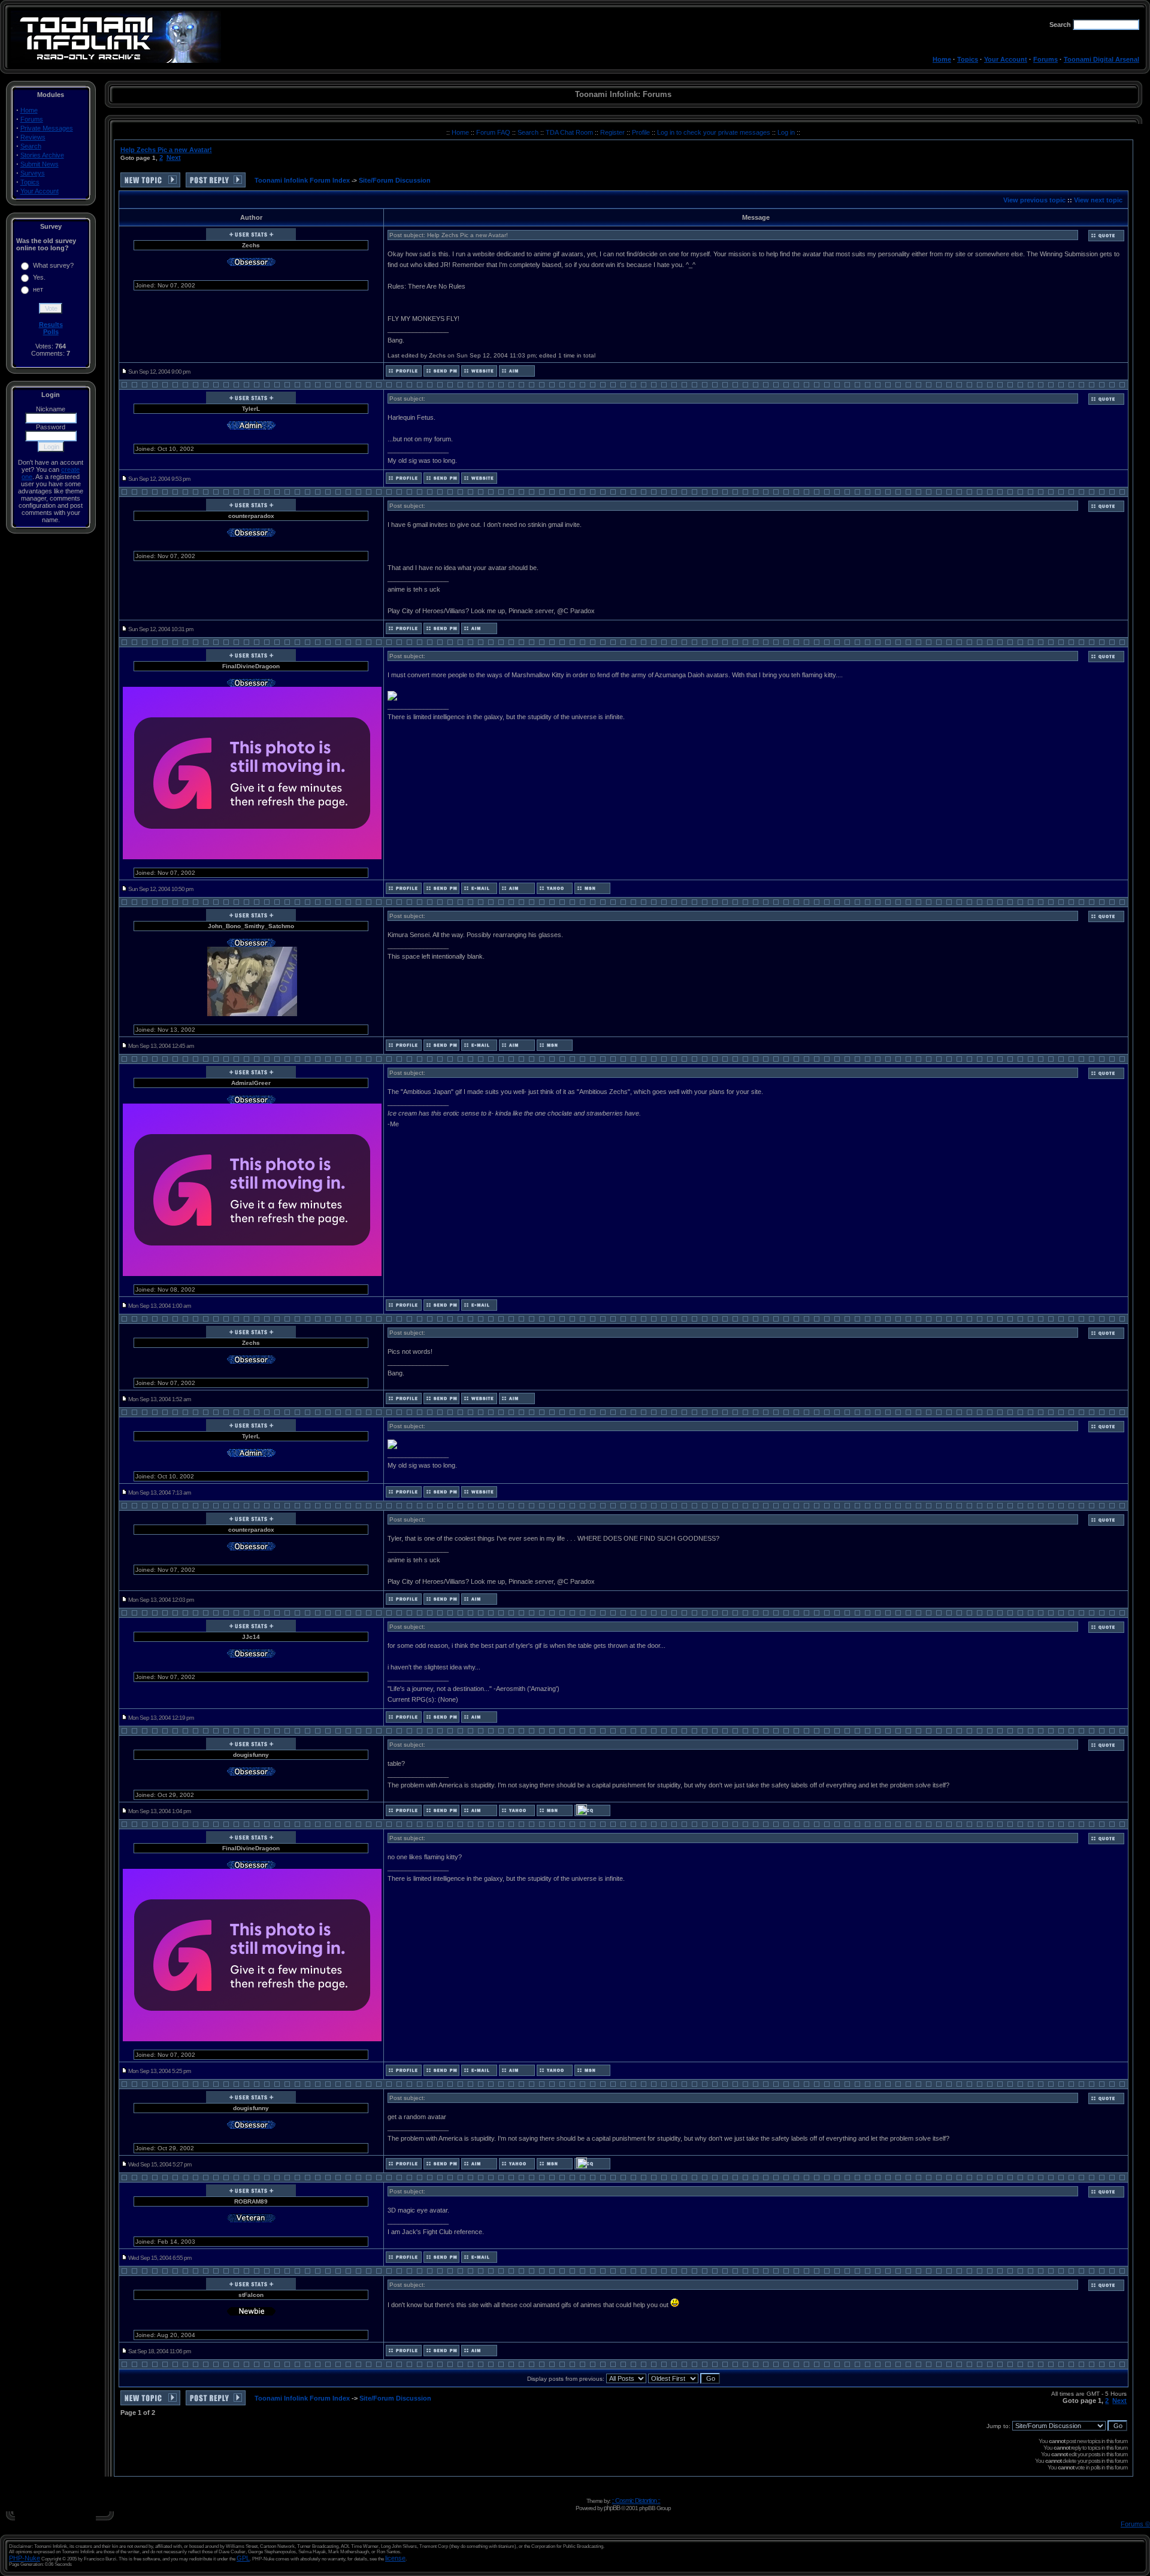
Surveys (33, 173)
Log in (786, 132)
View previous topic (1034, 200)
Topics (968, 59)
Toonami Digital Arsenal (1101, 59)
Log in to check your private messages (715, 132)
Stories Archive (42, 155)
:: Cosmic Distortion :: (636, 2501)
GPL (243, 2558)
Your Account (1006, 59)
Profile (642, 132)
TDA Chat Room (570, 132)
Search (31, 146)
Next (174, 157)
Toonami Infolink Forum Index (302, 180)
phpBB (612, 2508)
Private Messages (47, 128)
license (395, 2558)
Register (613, 132)
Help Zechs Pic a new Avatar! (166, 150)
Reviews (33, 137)
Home (942, 59)
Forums (1045, 59)
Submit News (40, 164)
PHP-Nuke (25, 2558)
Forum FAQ (494, 132)
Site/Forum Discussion (395, 180)
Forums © (1135, 2524)
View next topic (1098, 200)
